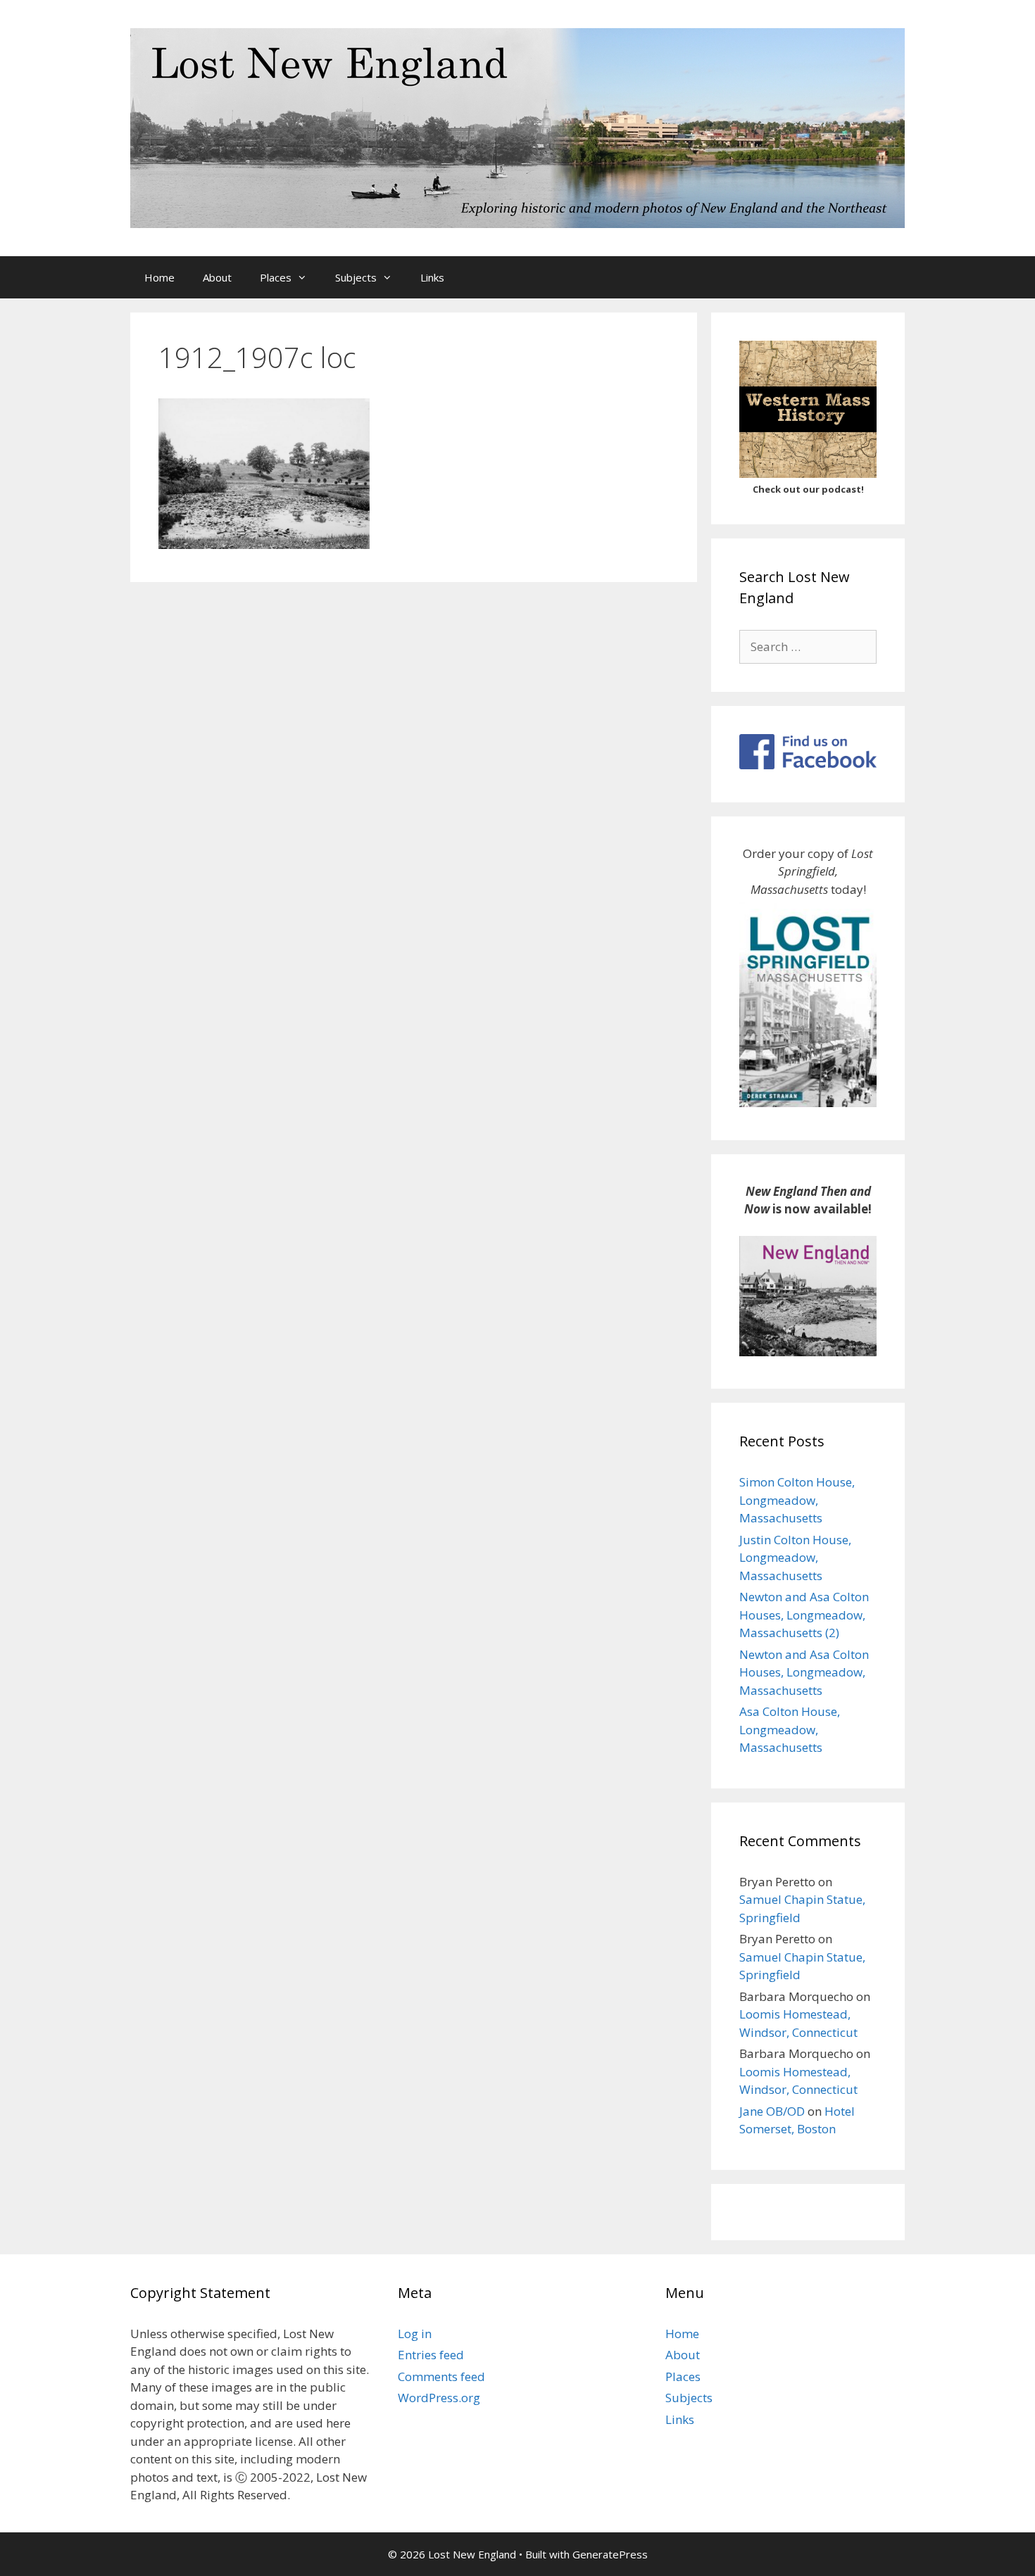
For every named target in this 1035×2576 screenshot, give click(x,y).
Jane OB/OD (772, 2111)
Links (432, 277)
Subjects (356, 277)
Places (276, 277)
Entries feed (431, 2355)
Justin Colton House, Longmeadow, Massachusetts (795, 1558)
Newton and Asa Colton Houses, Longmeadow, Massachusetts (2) (804, 1615)
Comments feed (441, 2376)
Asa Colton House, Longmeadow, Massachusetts (790, 1729)
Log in (415, 2334)
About (217, 277)
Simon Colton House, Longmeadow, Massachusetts (797, 1500)
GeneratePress (610, 2554)
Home (159, 277)
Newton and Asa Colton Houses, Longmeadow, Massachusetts (804, 1672)
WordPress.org (439, 2398)
